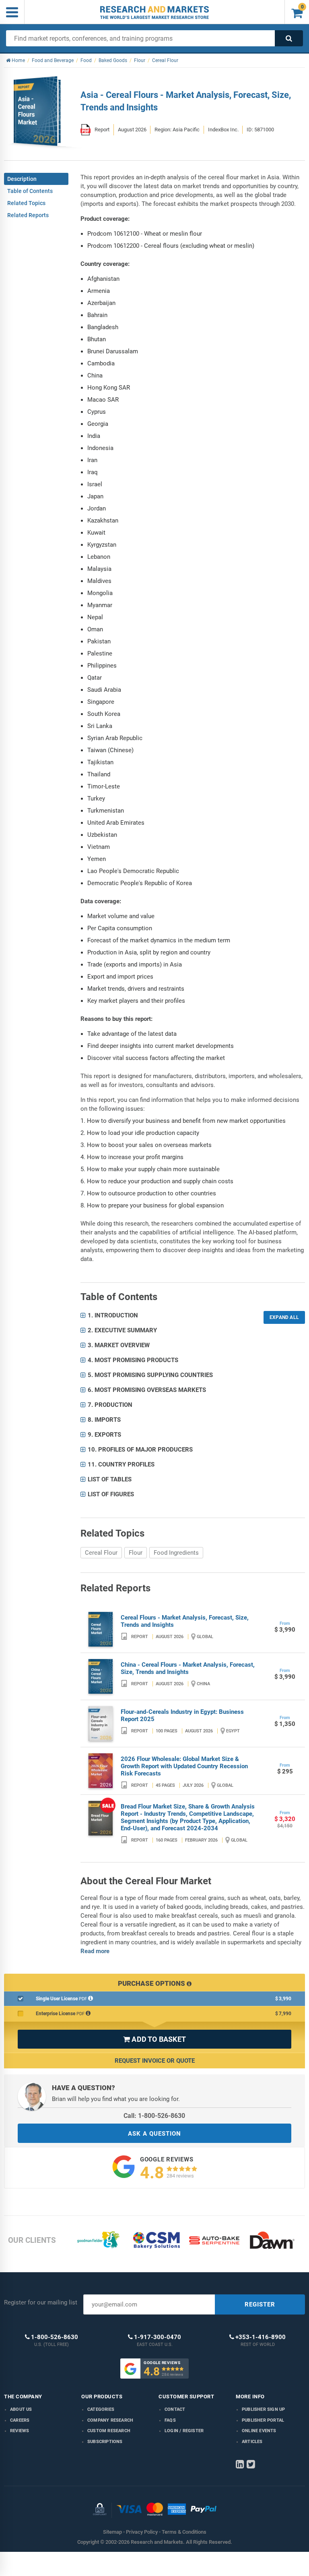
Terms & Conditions (184, 2532)
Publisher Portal (263, 2420)
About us (21, 2409)
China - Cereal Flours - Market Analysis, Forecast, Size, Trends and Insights (188, 1668)
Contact (175, 2409)
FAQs (170, 2420)
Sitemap (112, 2532)
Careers (20, 2420)
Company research (110, 2420)
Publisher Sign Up (263, 2409)
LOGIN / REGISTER (184, 2431)
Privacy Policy (142, 2532)
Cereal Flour (101, 1553)
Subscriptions (105, 2442)
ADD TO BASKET (154, 2039)
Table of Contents (30, 191)
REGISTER (260, 2304)
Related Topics (26, 203)
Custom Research (109, 2431)
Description (22, 179)
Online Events (259, 2431)
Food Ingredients (176, 1553)
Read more (95, 1951)
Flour (136, 1553)
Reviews (20, 2431)
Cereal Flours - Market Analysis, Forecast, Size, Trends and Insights (185, 1621)
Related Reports (28, 215)
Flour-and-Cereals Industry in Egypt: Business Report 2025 (182, 1715)
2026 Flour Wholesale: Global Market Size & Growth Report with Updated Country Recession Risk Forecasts (184, 1766)
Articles (252, 2442)
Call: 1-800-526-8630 (154, 2116)
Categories (101, 2409)
